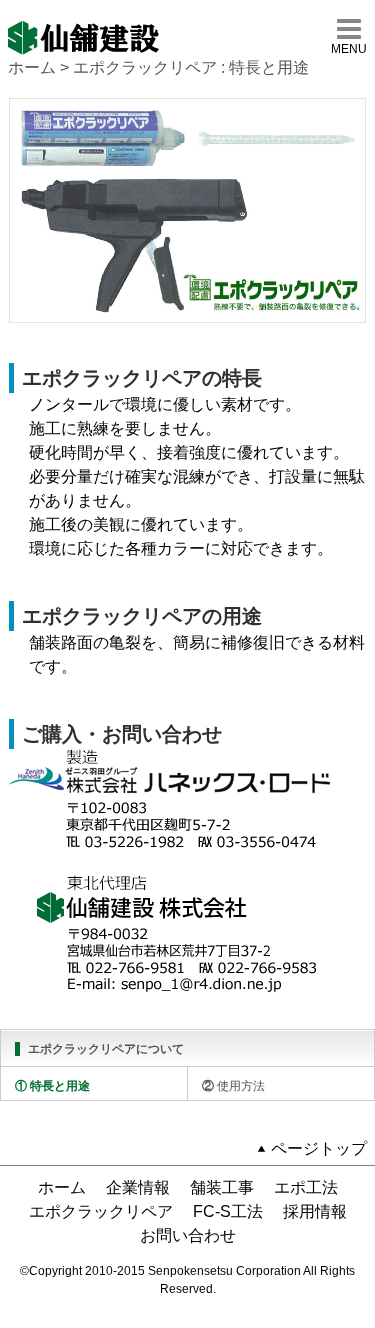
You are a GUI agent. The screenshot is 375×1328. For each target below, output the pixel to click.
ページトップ (319, 1148)
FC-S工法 (228, 1211)
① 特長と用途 (52, 1086)
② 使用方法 (233, 1086)
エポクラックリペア (101, 1211)
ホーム (32, 67)
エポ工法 (306, 1187)
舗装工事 (222, 1187)
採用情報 (315, 1211)
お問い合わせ (188, 1235)
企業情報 (138, 1187)
